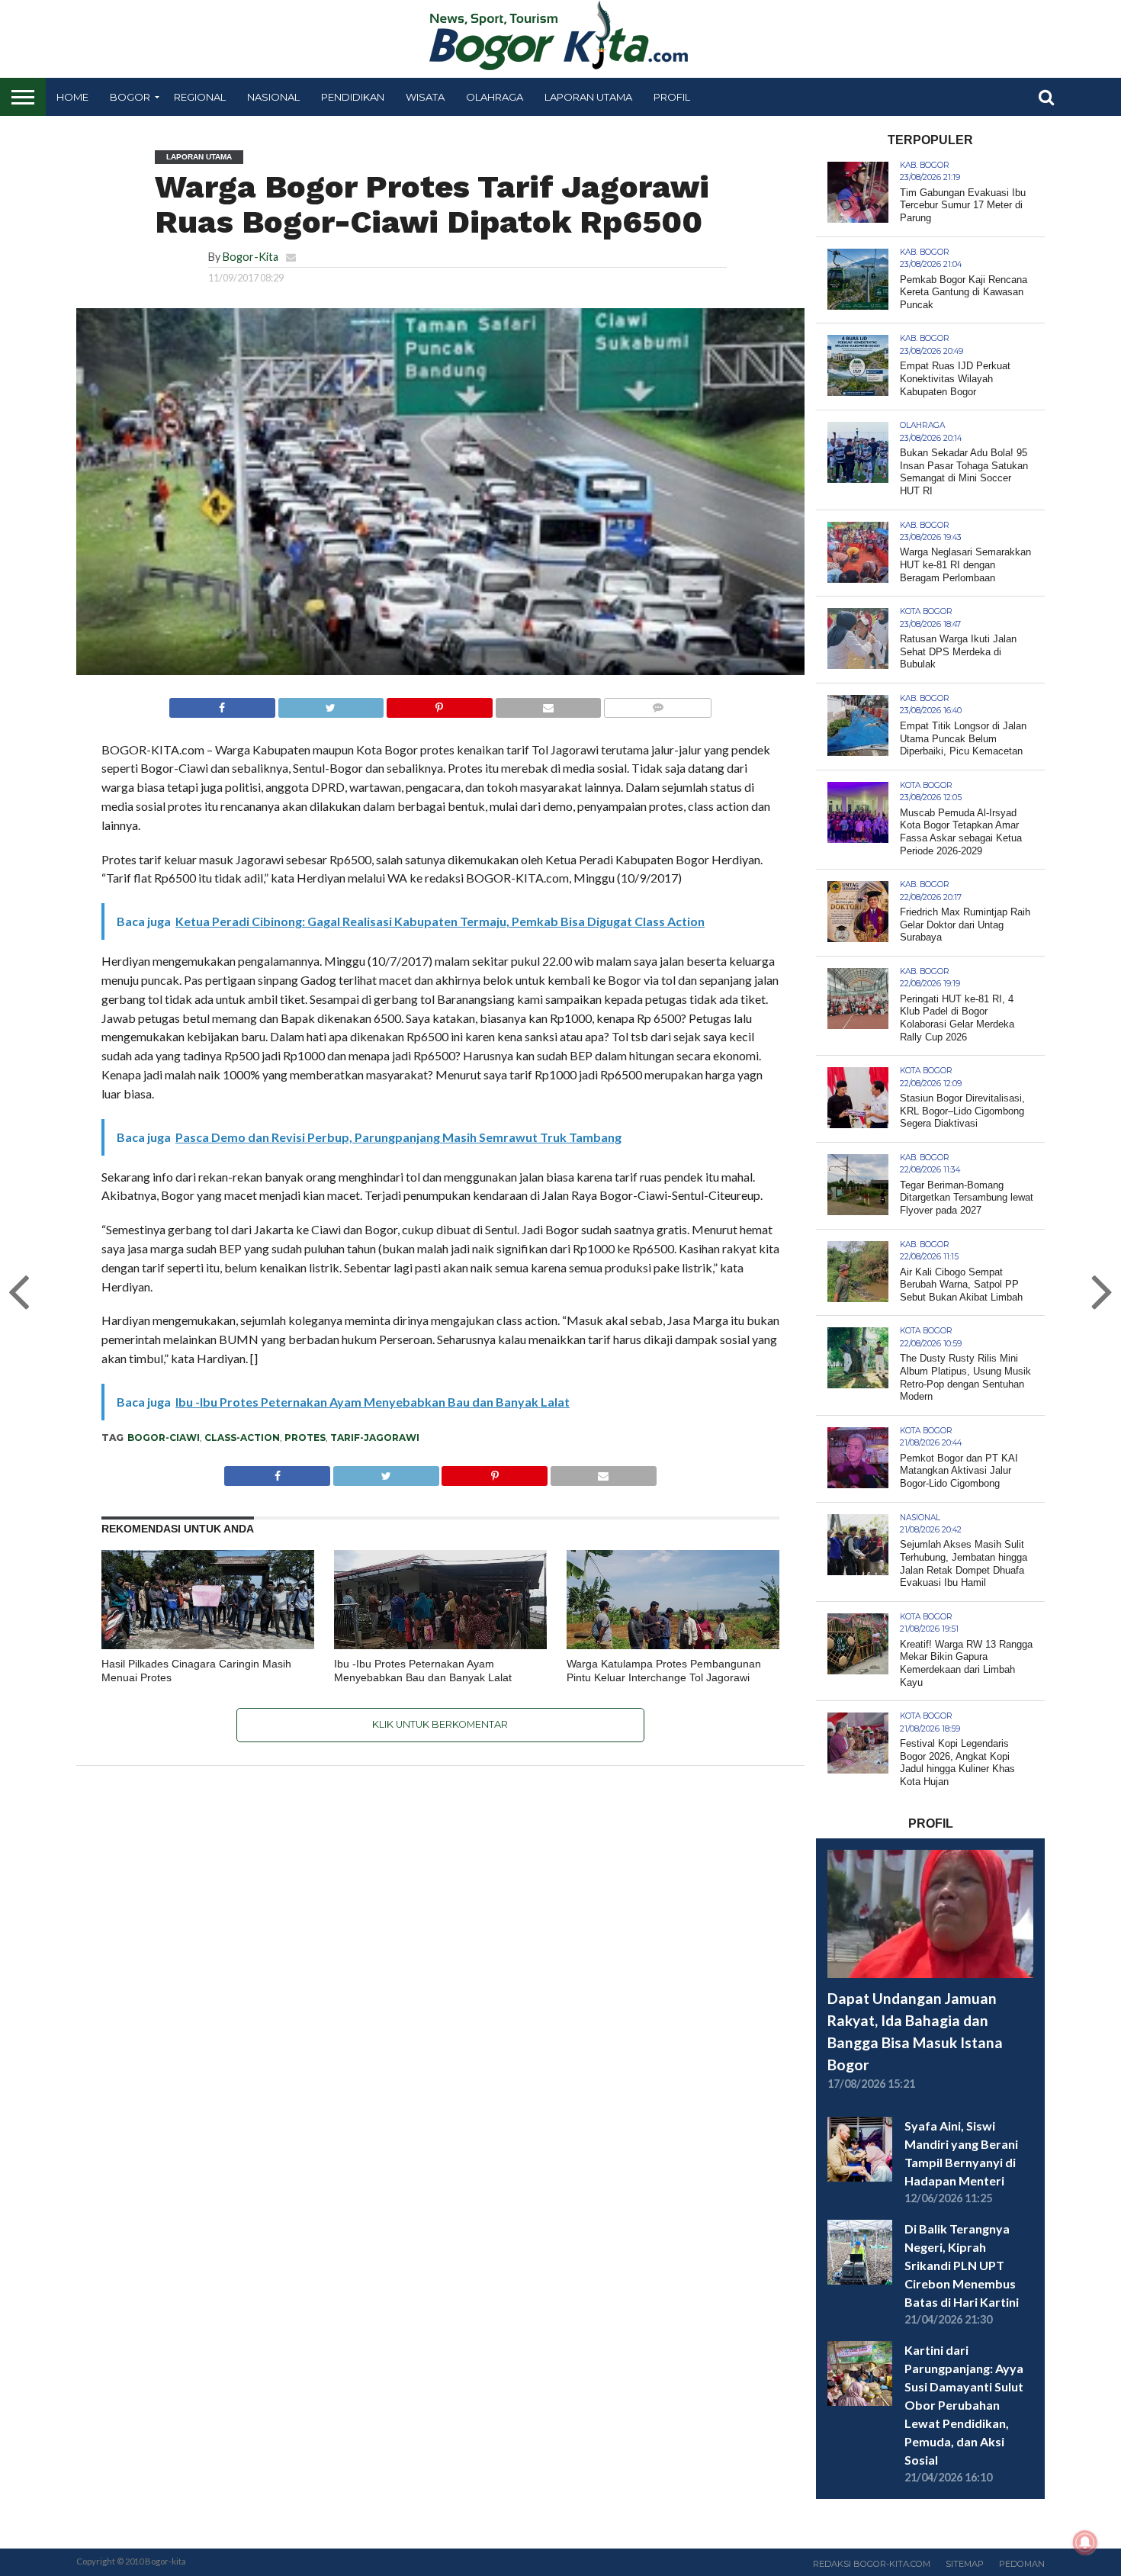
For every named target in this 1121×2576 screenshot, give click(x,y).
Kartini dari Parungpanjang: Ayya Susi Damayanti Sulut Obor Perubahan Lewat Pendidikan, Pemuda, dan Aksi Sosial (964, 2405)
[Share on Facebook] (222, 704)
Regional (200, 97)
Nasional (273, 97)
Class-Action (242, 1438)
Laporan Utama (588, 97)
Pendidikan (353, 97)
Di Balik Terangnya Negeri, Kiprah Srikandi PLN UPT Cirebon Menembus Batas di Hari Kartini (962, 2265)
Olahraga (495, 97)
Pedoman (1022, 2564)
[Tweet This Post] (331, 704)
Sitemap (965, 2564)
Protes (305, 1438)
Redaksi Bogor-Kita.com (872, 2564)
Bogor (130, 97)
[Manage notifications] (1085, 2542)
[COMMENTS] (657, 704)
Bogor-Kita (251, 257)
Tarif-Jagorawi (375, 1438)
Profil (672, 97)
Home (72, 97)
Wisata (425, 97)
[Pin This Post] (439, 704)
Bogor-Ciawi (164, 1438)
